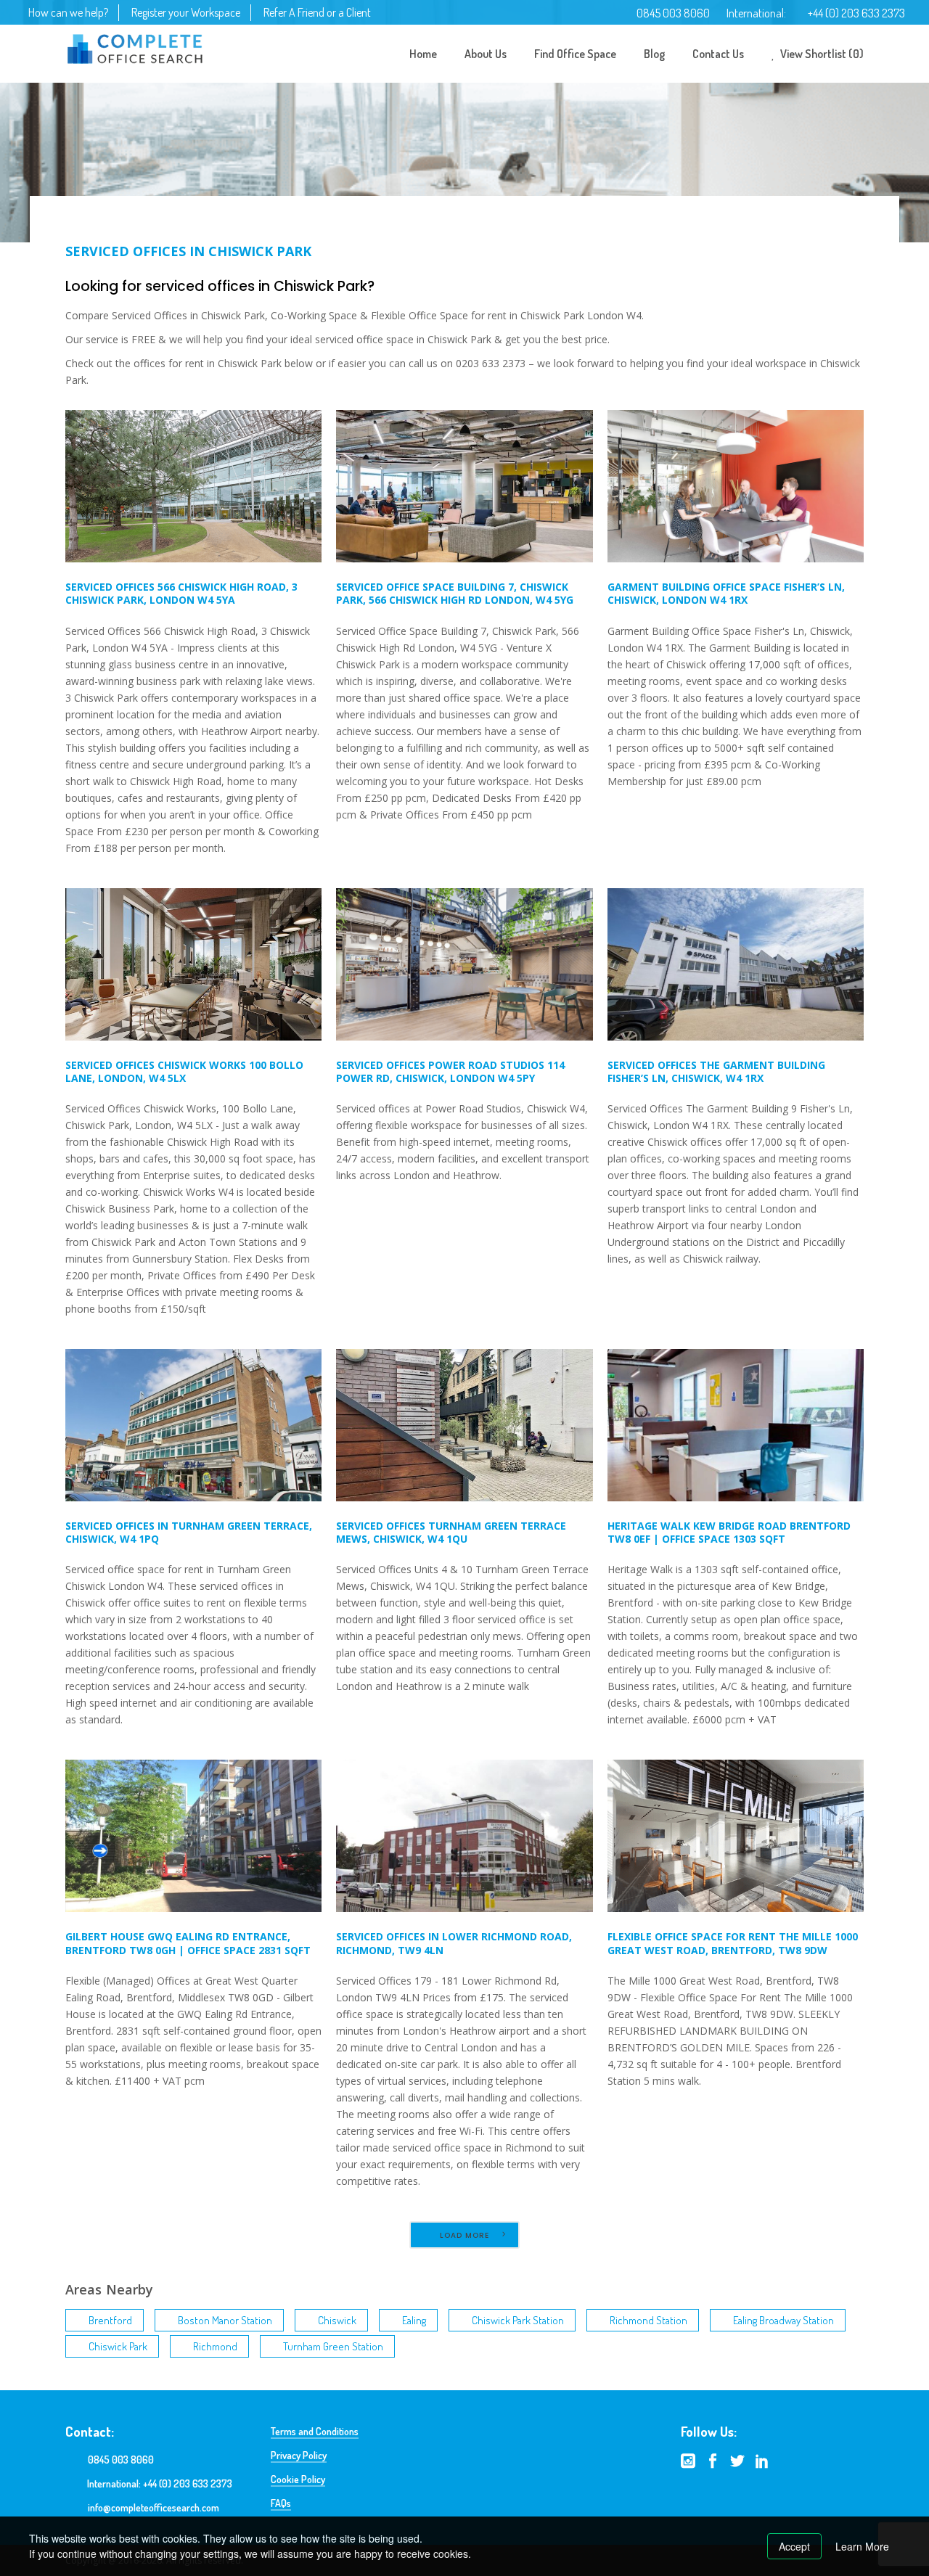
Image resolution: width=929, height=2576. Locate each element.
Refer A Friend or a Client (317, 12)
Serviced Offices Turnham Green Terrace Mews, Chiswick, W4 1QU (451, 1532)
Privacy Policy (299, 2455)
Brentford (110, 2320)
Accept (794, 2546)
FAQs (281, 2503)
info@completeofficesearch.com (154, 2507)
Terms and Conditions (315, 2431)
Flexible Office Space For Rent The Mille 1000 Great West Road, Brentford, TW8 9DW (733, 1943)
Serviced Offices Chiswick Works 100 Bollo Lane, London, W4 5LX (184, 1071)
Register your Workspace (186, 12)
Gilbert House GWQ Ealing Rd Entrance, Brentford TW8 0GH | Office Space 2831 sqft (188, 1943)
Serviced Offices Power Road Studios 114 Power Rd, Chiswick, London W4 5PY (450, 1071)
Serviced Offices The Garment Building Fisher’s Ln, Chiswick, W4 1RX (716, 1071)
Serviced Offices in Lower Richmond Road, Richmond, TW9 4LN (454, 1943)
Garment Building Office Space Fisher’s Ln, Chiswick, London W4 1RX (726, 593)
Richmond (215, 2346)
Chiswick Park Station (518, 2320)
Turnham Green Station (333, 2346)
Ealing (414, 2320)
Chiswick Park (118, 2346)
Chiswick (337, 2320)
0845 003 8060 (673, 13)
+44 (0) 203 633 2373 (856, 13)
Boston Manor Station (225, 2320)
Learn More (862, 2546)
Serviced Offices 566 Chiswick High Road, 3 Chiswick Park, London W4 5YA (181, 593)
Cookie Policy (298, 2479)
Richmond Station (648, 2320)
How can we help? (68, 12)
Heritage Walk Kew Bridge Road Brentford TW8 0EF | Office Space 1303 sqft (729, 1532)
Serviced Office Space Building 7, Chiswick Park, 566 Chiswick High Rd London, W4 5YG (455, 593)
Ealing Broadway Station (783, 2320)
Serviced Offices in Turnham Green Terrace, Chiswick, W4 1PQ (189, 1532)
